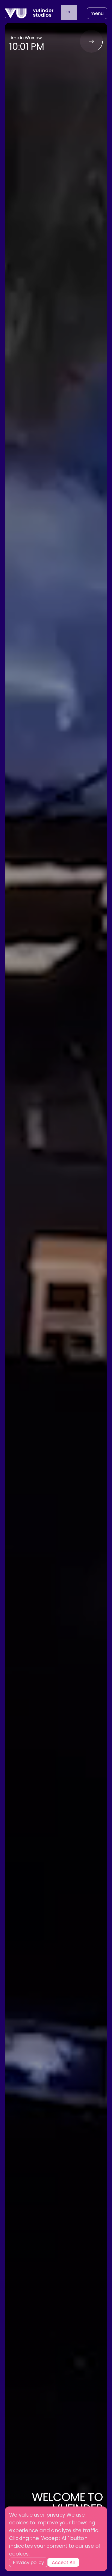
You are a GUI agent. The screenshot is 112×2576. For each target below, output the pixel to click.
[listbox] (69, 12)
